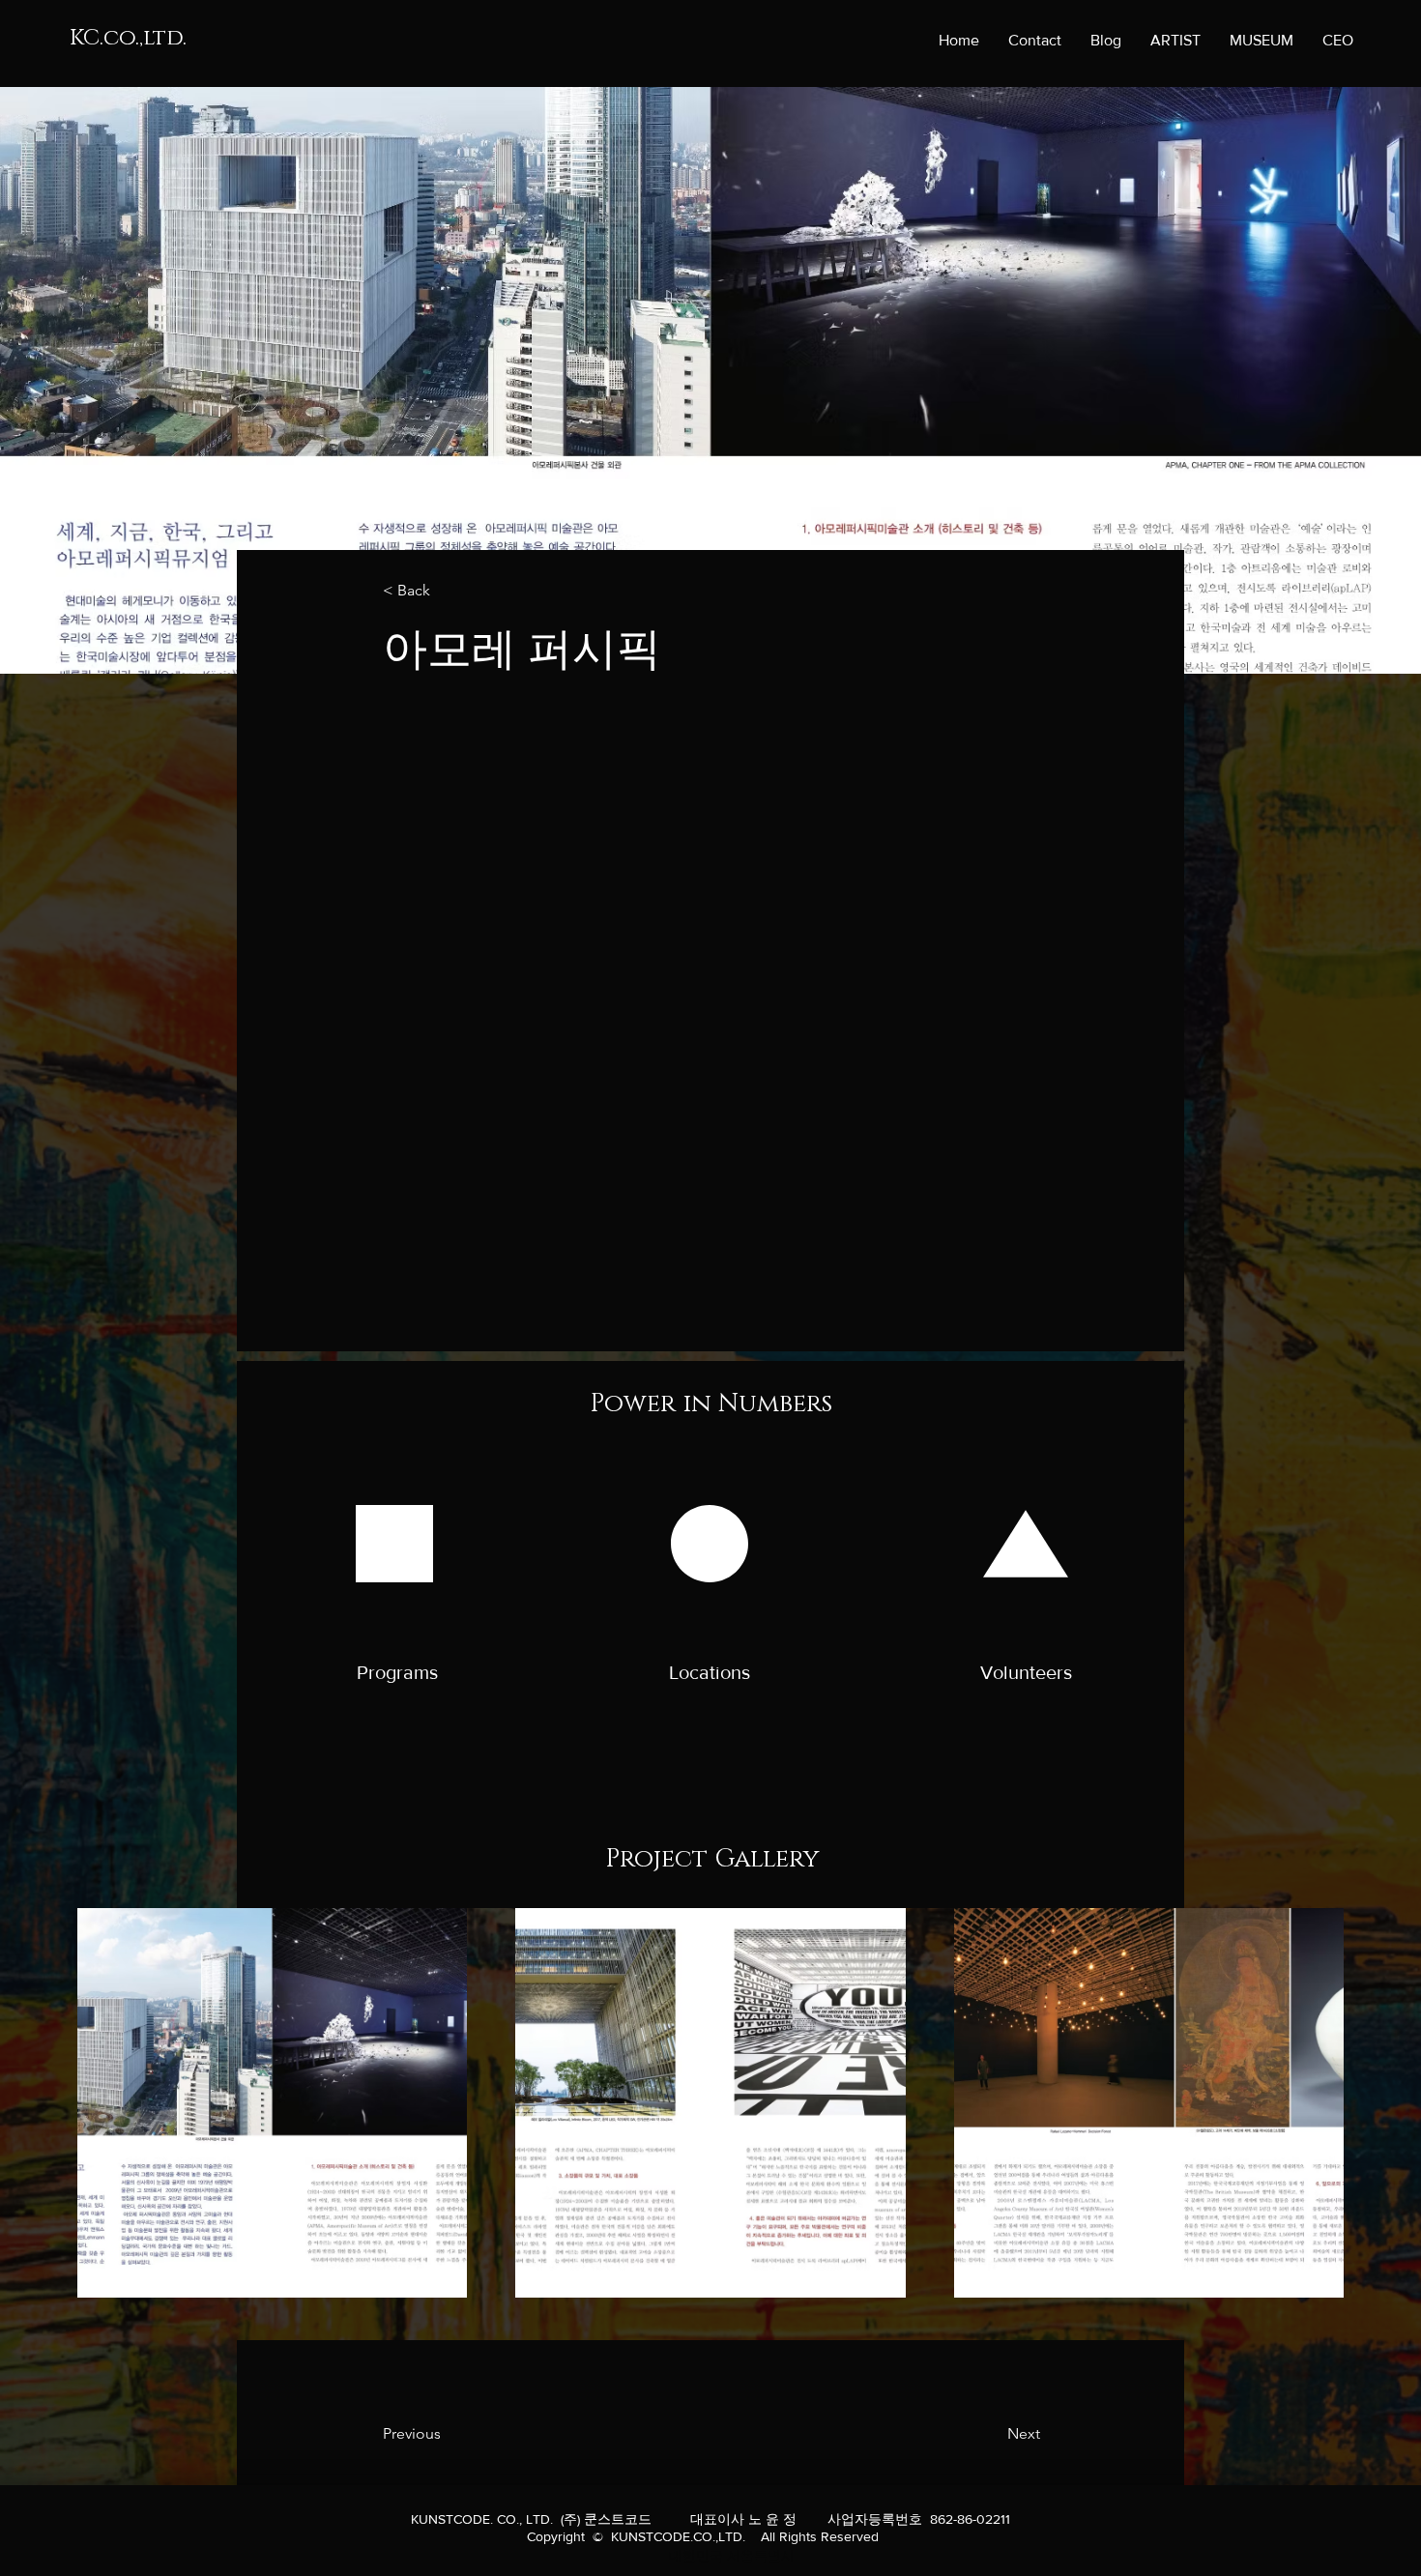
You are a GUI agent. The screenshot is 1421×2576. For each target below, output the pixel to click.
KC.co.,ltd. (128, 38)
